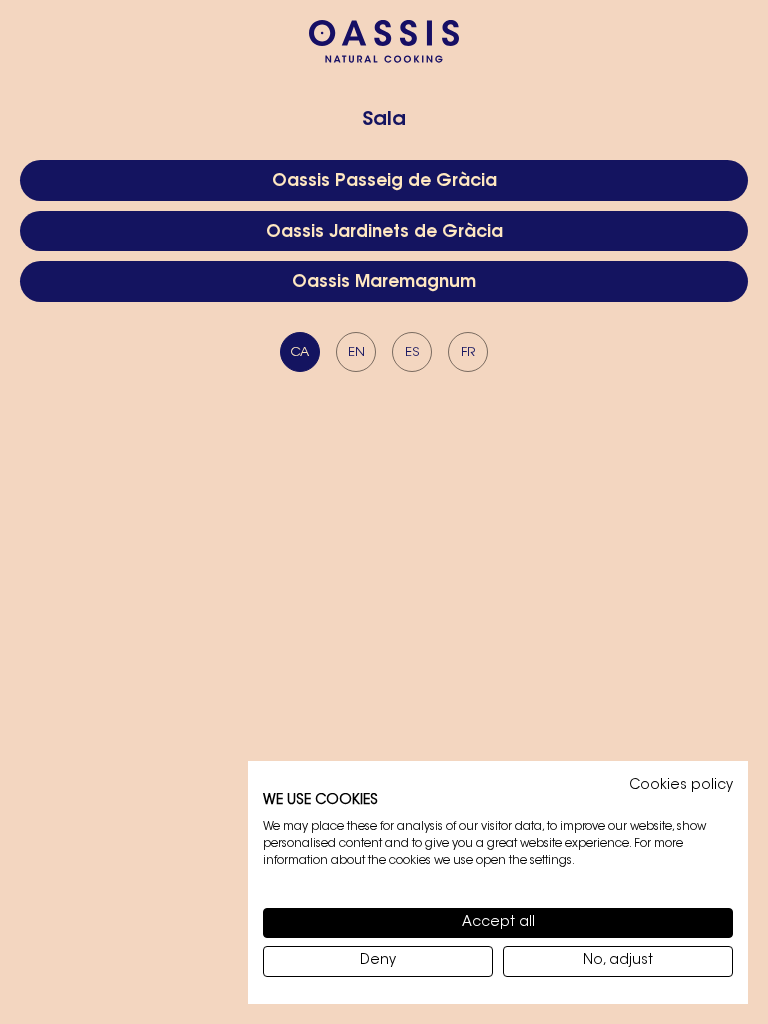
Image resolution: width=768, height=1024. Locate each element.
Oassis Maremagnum (384, 282)
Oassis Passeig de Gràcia (384, 181)
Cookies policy (681, 786)
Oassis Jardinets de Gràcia (384, 232)
